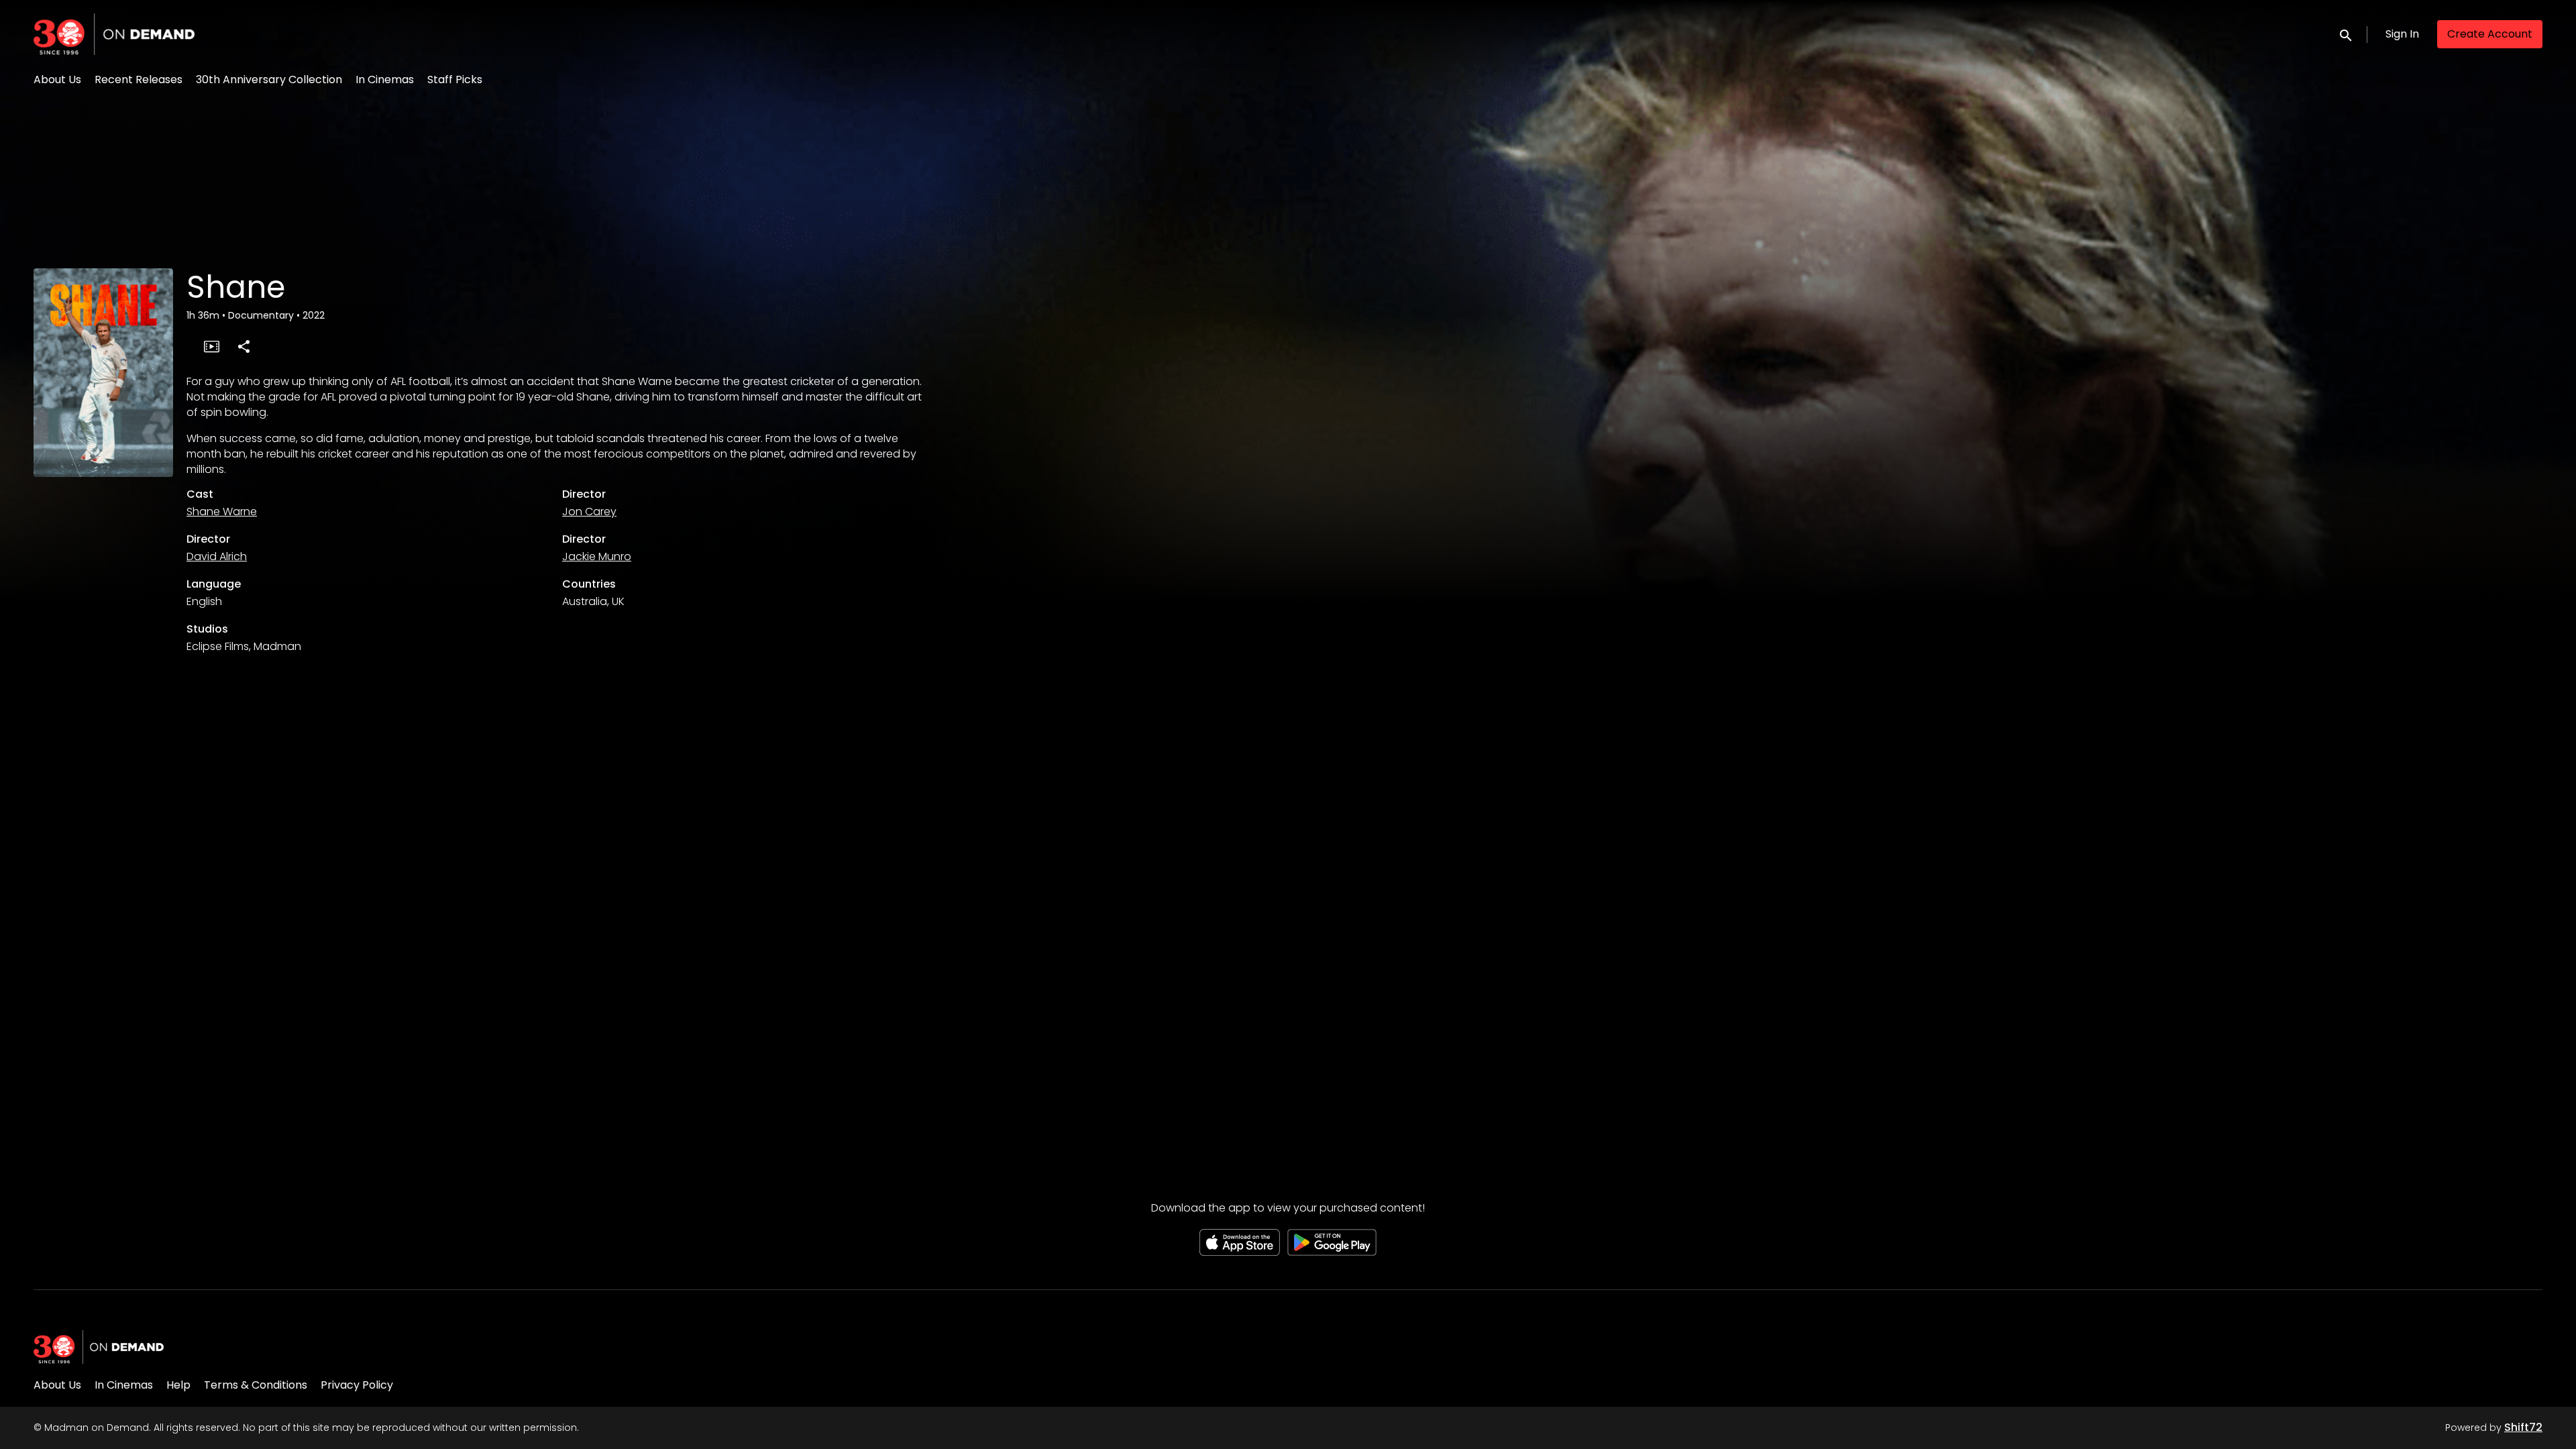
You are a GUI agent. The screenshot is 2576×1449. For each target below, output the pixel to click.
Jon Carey (589, 512)
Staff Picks (455, 79)
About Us (57, 79)
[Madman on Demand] (99, 1347)
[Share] (244, 346)
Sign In (2402, 34)
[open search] (2347, 34)
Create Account (2490, 34)
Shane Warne (222, 512)
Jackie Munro (597, 556)
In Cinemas (385, 79)
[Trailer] (211, 346)
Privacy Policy (357, 1385)
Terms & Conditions (256, 1385)
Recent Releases (139, 79)
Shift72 (2523, 1427)
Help (178, 1385)
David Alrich (217, 556)
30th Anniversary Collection (269, 79)
